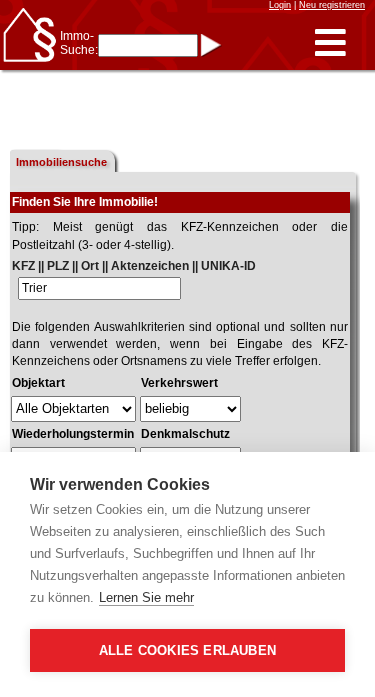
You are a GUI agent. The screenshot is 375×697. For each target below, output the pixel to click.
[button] (330, 43)
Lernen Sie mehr (146, 597)
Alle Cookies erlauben (187, 650)
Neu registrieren (332, 5)
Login (280, 5)
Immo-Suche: (79, 43)
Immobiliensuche (61, 162)
